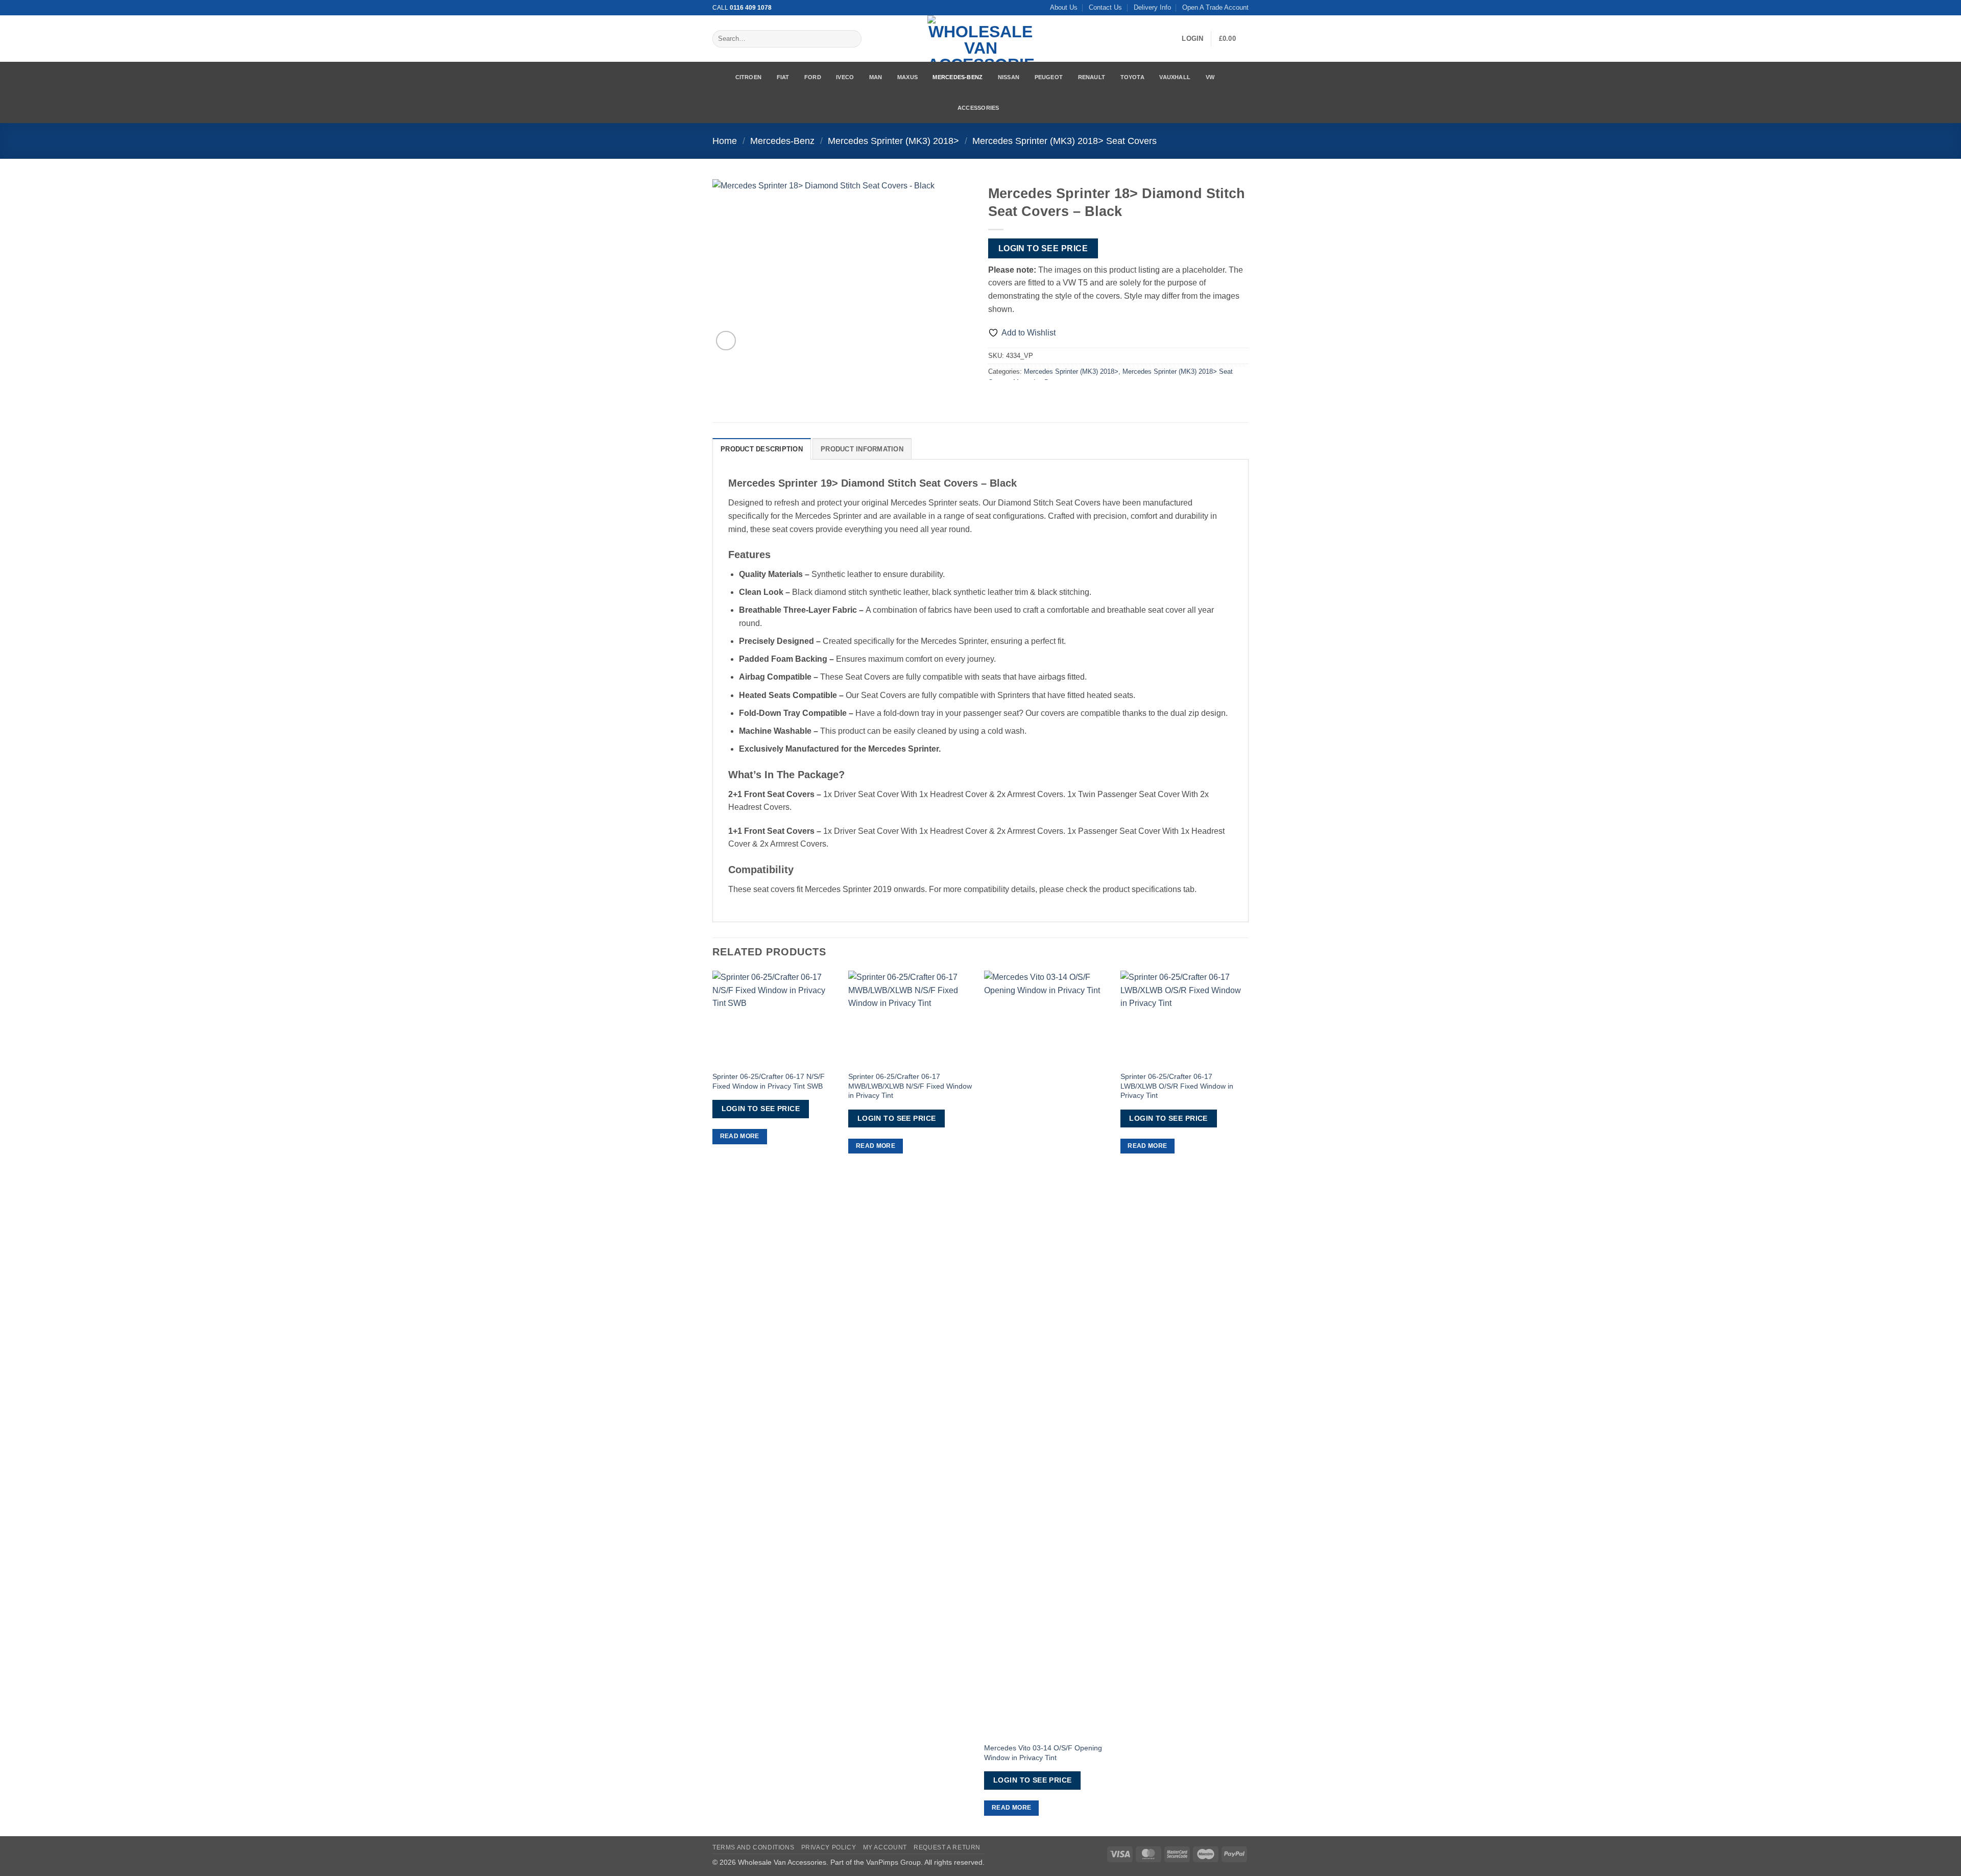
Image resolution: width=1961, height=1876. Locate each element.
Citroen (749, 77)
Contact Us (1105, 7)
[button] (1192, 39)
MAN (876, 77)
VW (1210, 77)
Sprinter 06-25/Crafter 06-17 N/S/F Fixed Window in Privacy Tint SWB (769, 1081)
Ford (813, 77)
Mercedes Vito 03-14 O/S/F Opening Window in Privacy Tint (1043, 1753)
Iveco (845, 77)
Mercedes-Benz (958, 77)
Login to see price (1043, 248)
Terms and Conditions (753, 1847)
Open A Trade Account (1215, 7)
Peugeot (1049, 77)
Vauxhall (1175, 77)
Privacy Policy (829, 1847)
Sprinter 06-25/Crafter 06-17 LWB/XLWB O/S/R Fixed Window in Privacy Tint (1177, 1086)
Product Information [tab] (862, 449)
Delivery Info (1152, 7)
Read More (740, 1136)
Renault (1092, 77)
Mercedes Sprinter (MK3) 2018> (893, 141)
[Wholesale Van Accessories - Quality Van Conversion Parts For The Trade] (980, 39)
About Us (1064, 7)
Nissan (1009, 77)
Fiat (783, 77)
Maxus (907, 77)
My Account (885, 1847)
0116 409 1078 (751, 8)
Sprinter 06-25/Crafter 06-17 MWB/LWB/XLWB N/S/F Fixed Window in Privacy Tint (910, 1086)
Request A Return (947, 1847)
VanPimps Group (893, 1862)
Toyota (1132, 77)
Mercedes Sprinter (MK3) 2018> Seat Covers (1065, 141)
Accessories (978, 108)
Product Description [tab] (762, 449)
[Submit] (852, 39)
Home (725, 141)
